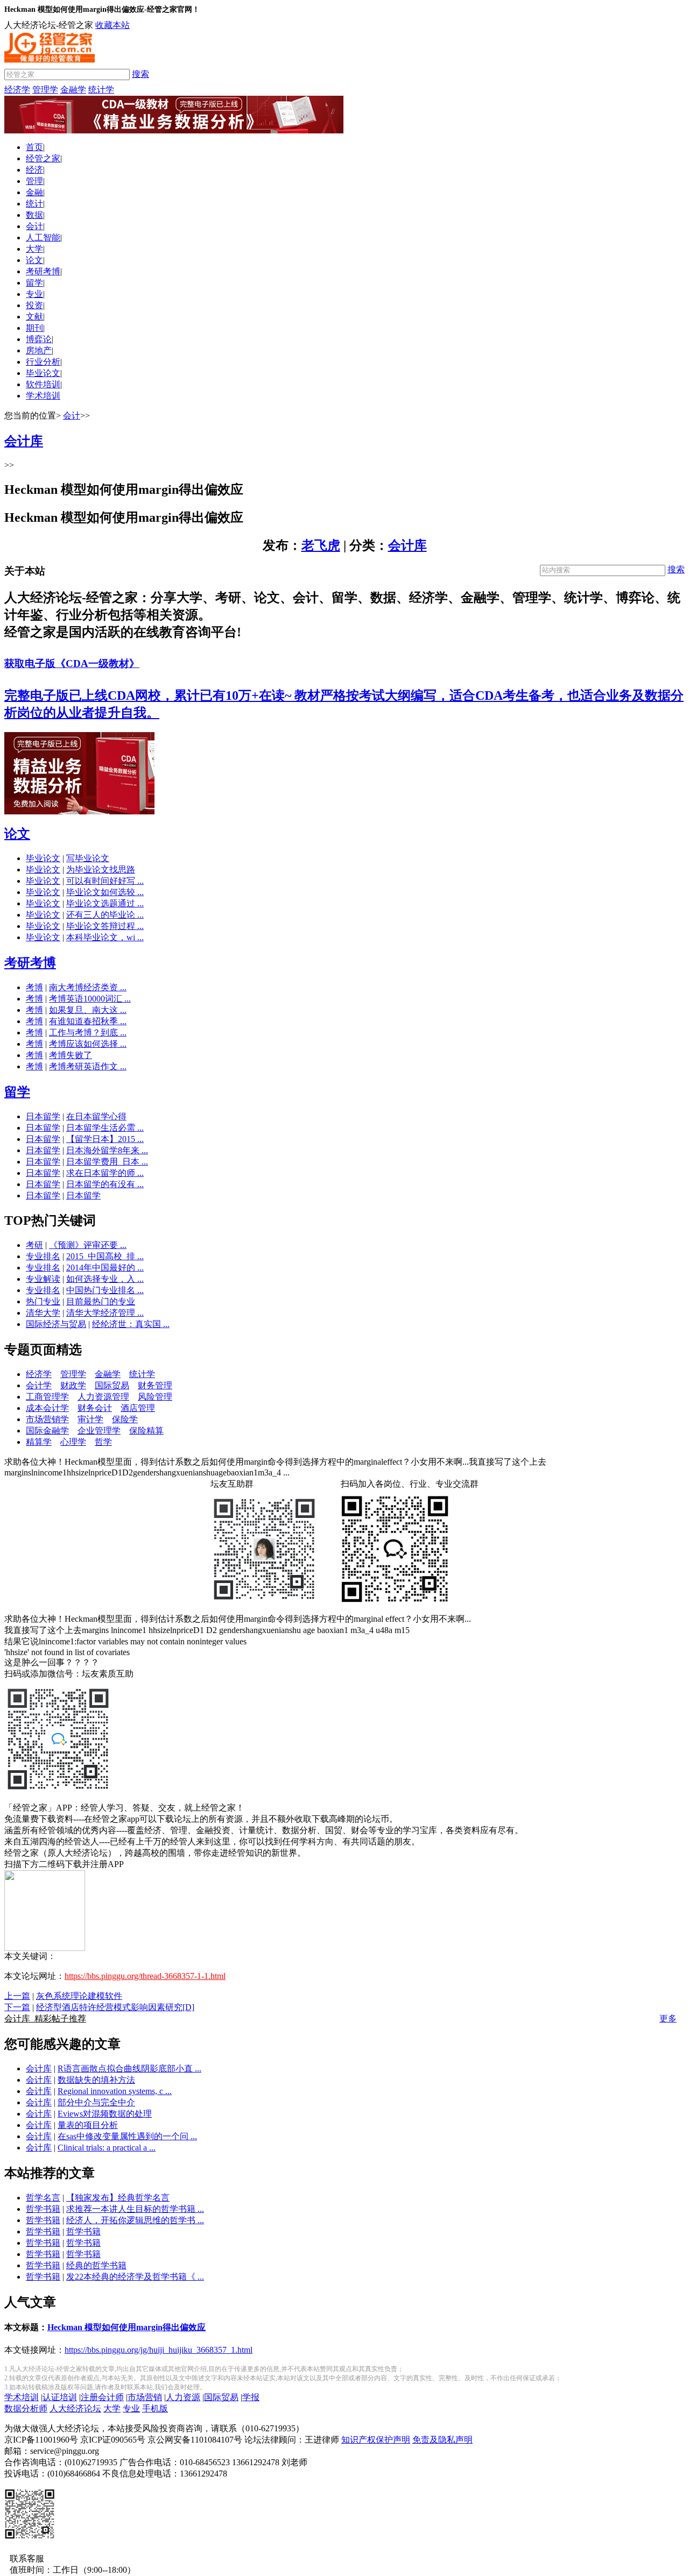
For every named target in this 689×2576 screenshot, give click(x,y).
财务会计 (95, 1408)
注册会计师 (102, 2397)
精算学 (39, 1442)
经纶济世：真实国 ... (131, 1324)
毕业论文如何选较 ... (105, 892)
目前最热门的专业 (101, 1301)
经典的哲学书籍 (96, 2265)
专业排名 (43, 1256)
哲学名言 (43, 2198)
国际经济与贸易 (56, 1324)
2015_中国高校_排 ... (105, 1256)
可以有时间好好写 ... (105, 881)
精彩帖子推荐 (45, 2018)
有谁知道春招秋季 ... (88, 1021)
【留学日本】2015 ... (105, 1139)
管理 (34, 181)
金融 (34, 192)
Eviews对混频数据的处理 (105, 2114)
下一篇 (17, 2007)
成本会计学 (47, 1408)
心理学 (73, 1442)
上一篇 (17, 1996)
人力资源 (183, 2397)
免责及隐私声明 (442, 2440)
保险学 (125, 1419)
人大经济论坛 (75, 2408)
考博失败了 (71, 1055)
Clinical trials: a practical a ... (107, 2148)
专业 (34, 294)
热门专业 (43, 1301)
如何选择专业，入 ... (105, 1279)
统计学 (101, 90)
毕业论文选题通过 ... (105, 903)
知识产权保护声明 (376, 2440)
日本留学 (43, 1116)
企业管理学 (99, 1431)
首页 (34, 147)
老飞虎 (321, 545)
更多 (668, 2018)
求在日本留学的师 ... (105, 1173)
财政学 (73, 1385)
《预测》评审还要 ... (88, 1245)
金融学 (73, 90)
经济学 (17, 90)
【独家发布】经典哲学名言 (118, 2198)
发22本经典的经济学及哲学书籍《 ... (135, 2277)
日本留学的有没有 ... (105, 1184)
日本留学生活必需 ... (105, 1128)
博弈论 (39, 339)
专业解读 (43, 1279)
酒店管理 (138, 1408)
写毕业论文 (88, 858)
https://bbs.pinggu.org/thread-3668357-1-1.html (145, 1976)
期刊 (34, 328)
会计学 (39, 1385)
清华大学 (43, 1313)
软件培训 (43, 384)
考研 (34, 1245)
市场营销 (145, 2397)
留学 (34, 283)
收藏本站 (113, 25)
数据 (34, 215)
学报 (251, 2397)
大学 (34, 249)
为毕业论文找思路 (101, 870)
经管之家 (43, 158)
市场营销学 (47, 1419)
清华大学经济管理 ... (105, 1313)
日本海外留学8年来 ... (107, 1150)
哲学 (103, 1442)
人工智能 (43, 237)
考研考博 (43, 271)
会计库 (407, 545)
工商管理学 (47, 1397)
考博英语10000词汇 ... (90, 999)
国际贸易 (112, 1385)
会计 (34, 226)
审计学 (90, 1419)
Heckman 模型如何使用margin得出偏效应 (126, 2327)
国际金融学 (47, 1431)
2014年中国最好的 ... (105, 1268)
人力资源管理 (103, 1397)
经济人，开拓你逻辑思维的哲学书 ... (135, 2220)
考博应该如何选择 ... (88, 1044)
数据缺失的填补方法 (96, 2080)
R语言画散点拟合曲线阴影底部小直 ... (129, 2068)
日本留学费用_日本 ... (107, 1162)
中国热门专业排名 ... (105, 1290)
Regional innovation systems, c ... (115, 2091)
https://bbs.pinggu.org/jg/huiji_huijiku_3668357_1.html (159, 2350)
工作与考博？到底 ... (88, 1032)
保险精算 (146, 1431)
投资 (34, 305)
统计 (34, 204)
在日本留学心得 (96, 1116)
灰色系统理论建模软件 (79, 1996)
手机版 (155, 2408)
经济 (34, 170)
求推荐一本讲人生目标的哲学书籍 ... (135, 2209)
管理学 (45, 90)
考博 (34, 987)
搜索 (140, 74)
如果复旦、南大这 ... (88, 1010)
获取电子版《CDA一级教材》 (72, 663)
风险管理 (155, 1397)
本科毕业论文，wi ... (105, 937)
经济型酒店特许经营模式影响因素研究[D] (115, 2007)
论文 (34, 260)
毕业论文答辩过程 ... (105, 926)
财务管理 (155, 1385)
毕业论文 (43, 373)
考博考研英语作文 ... (88, 1066)
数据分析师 (26, 2408)
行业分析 (43, 362)
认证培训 (60, 2397)
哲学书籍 (43, 2209)
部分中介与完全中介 (96, 2102)
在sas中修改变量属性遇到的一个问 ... (127, 2136)
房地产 (39, 350)
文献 (34, 317)
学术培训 (43, 396)
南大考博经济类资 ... (88, 987)
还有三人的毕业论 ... (105, 915)
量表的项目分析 (88, 2125)
